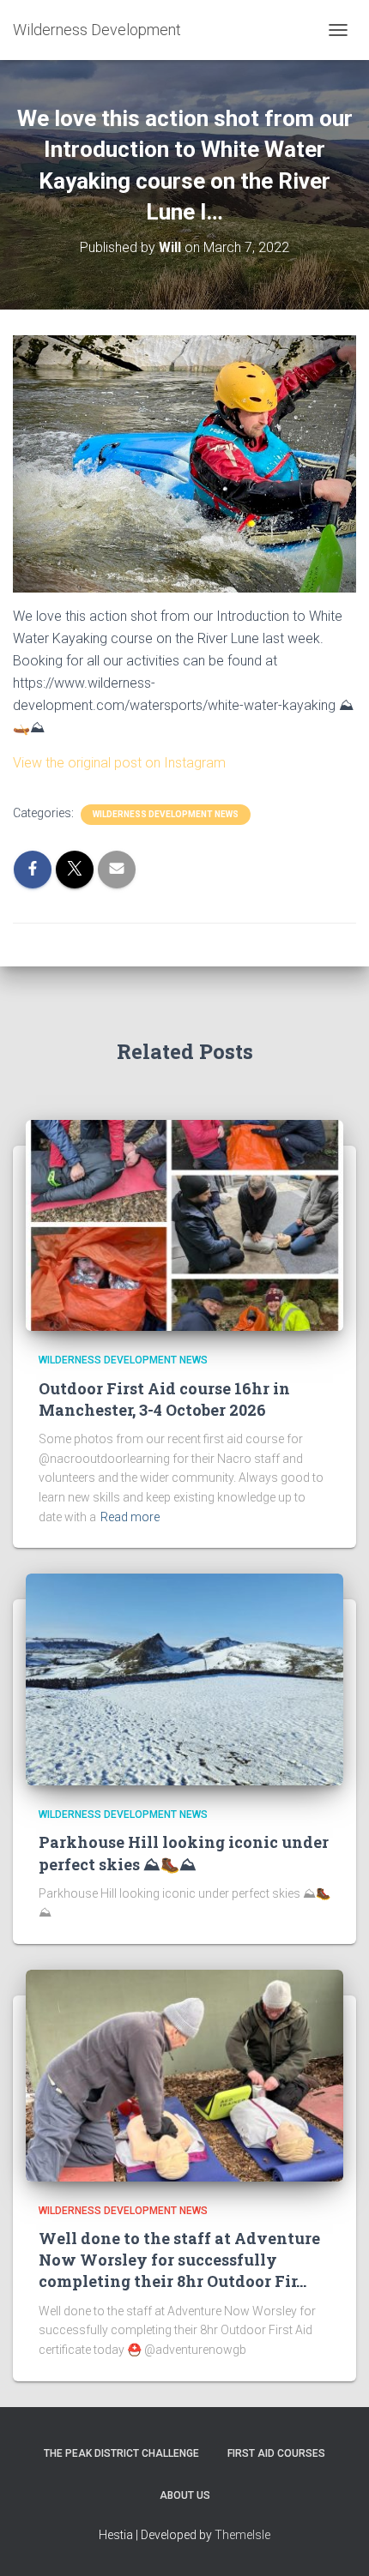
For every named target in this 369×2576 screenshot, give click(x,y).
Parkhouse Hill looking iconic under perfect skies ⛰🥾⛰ (184, 1853)
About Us (185, 2495)
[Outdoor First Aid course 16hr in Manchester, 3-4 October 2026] (184, 1225)
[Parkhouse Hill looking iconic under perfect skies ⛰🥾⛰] (184, 1678)
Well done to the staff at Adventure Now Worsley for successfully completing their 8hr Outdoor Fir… (179, 2260)
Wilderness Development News (166, 814)
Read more (130, 1517)
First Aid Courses (276, 2453)
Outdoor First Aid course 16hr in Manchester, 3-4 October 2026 (164, 1399)
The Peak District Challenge (121, 2453)
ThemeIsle (242, 2535)
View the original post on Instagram (119, 763)
